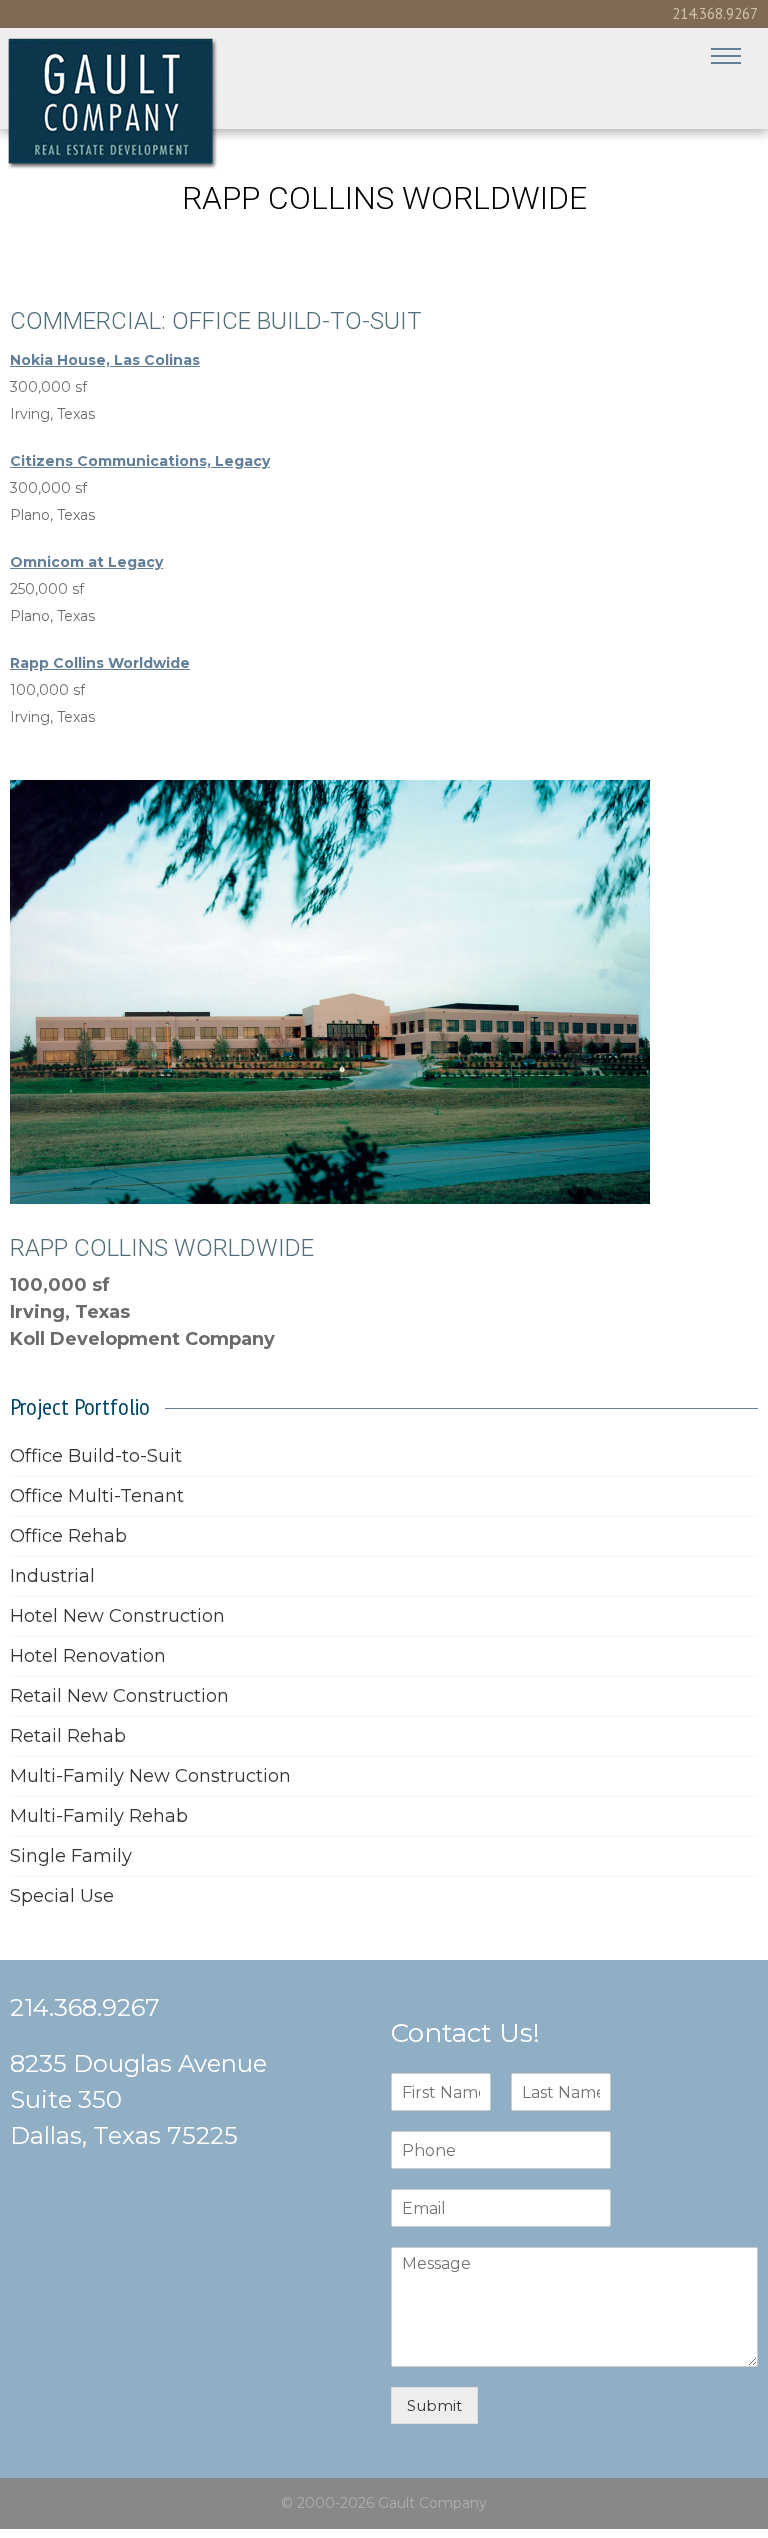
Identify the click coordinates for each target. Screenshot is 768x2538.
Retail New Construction (119, 1696)
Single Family (71, 1856)
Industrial (52, 1576)
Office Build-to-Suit (96, 1456)
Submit (434, 2405)
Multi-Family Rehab (99, 1816)
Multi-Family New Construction (150, 1776)
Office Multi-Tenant (97, 1496)
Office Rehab (68, 1536)
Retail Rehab (68, 1736)
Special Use (62, 1896)
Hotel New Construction (117, 1616)
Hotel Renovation (88, 1656)
